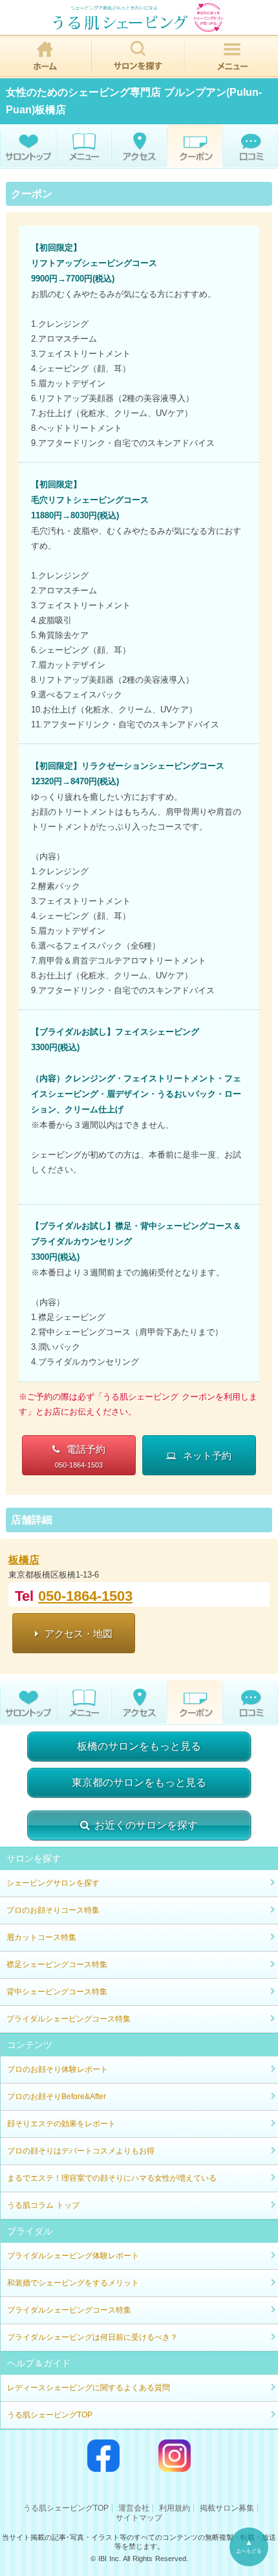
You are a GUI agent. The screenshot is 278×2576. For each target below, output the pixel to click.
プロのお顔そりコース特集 (53, 1910)
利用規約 (175, 2508)
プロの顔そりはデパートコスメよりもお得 (81, 2151)
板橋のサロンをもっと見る (139, 1746)
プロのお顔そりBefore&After (57, 2097)
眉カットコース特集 (41, 1937)
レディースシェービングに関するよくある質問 (89, 2388)
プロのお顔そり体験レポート (58, 2069)
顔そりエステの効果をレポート (61, 2124)
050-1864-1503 (85, 1596)
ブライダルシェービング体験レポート (73, 2256)
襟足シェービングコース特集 (57, 1965)
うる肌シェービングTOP (50, 2415)
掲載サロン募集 (227, 2508)
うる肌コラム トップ (43, 2205)
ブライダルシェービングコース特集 (69, 2019)
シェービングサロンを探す (53, 1883)
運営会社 (134, 2508)
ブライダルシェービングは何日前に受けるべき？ (92, 2337)
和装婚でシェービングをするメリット (73, 2283)
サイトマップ (139, 2518)
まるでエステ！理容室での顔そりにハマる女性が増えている (112, 2178)
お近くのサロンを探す (146, 1825)
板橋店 (24, 1560)
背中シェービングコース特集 (57, 1992)
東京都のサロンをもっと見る (139, 1782)
